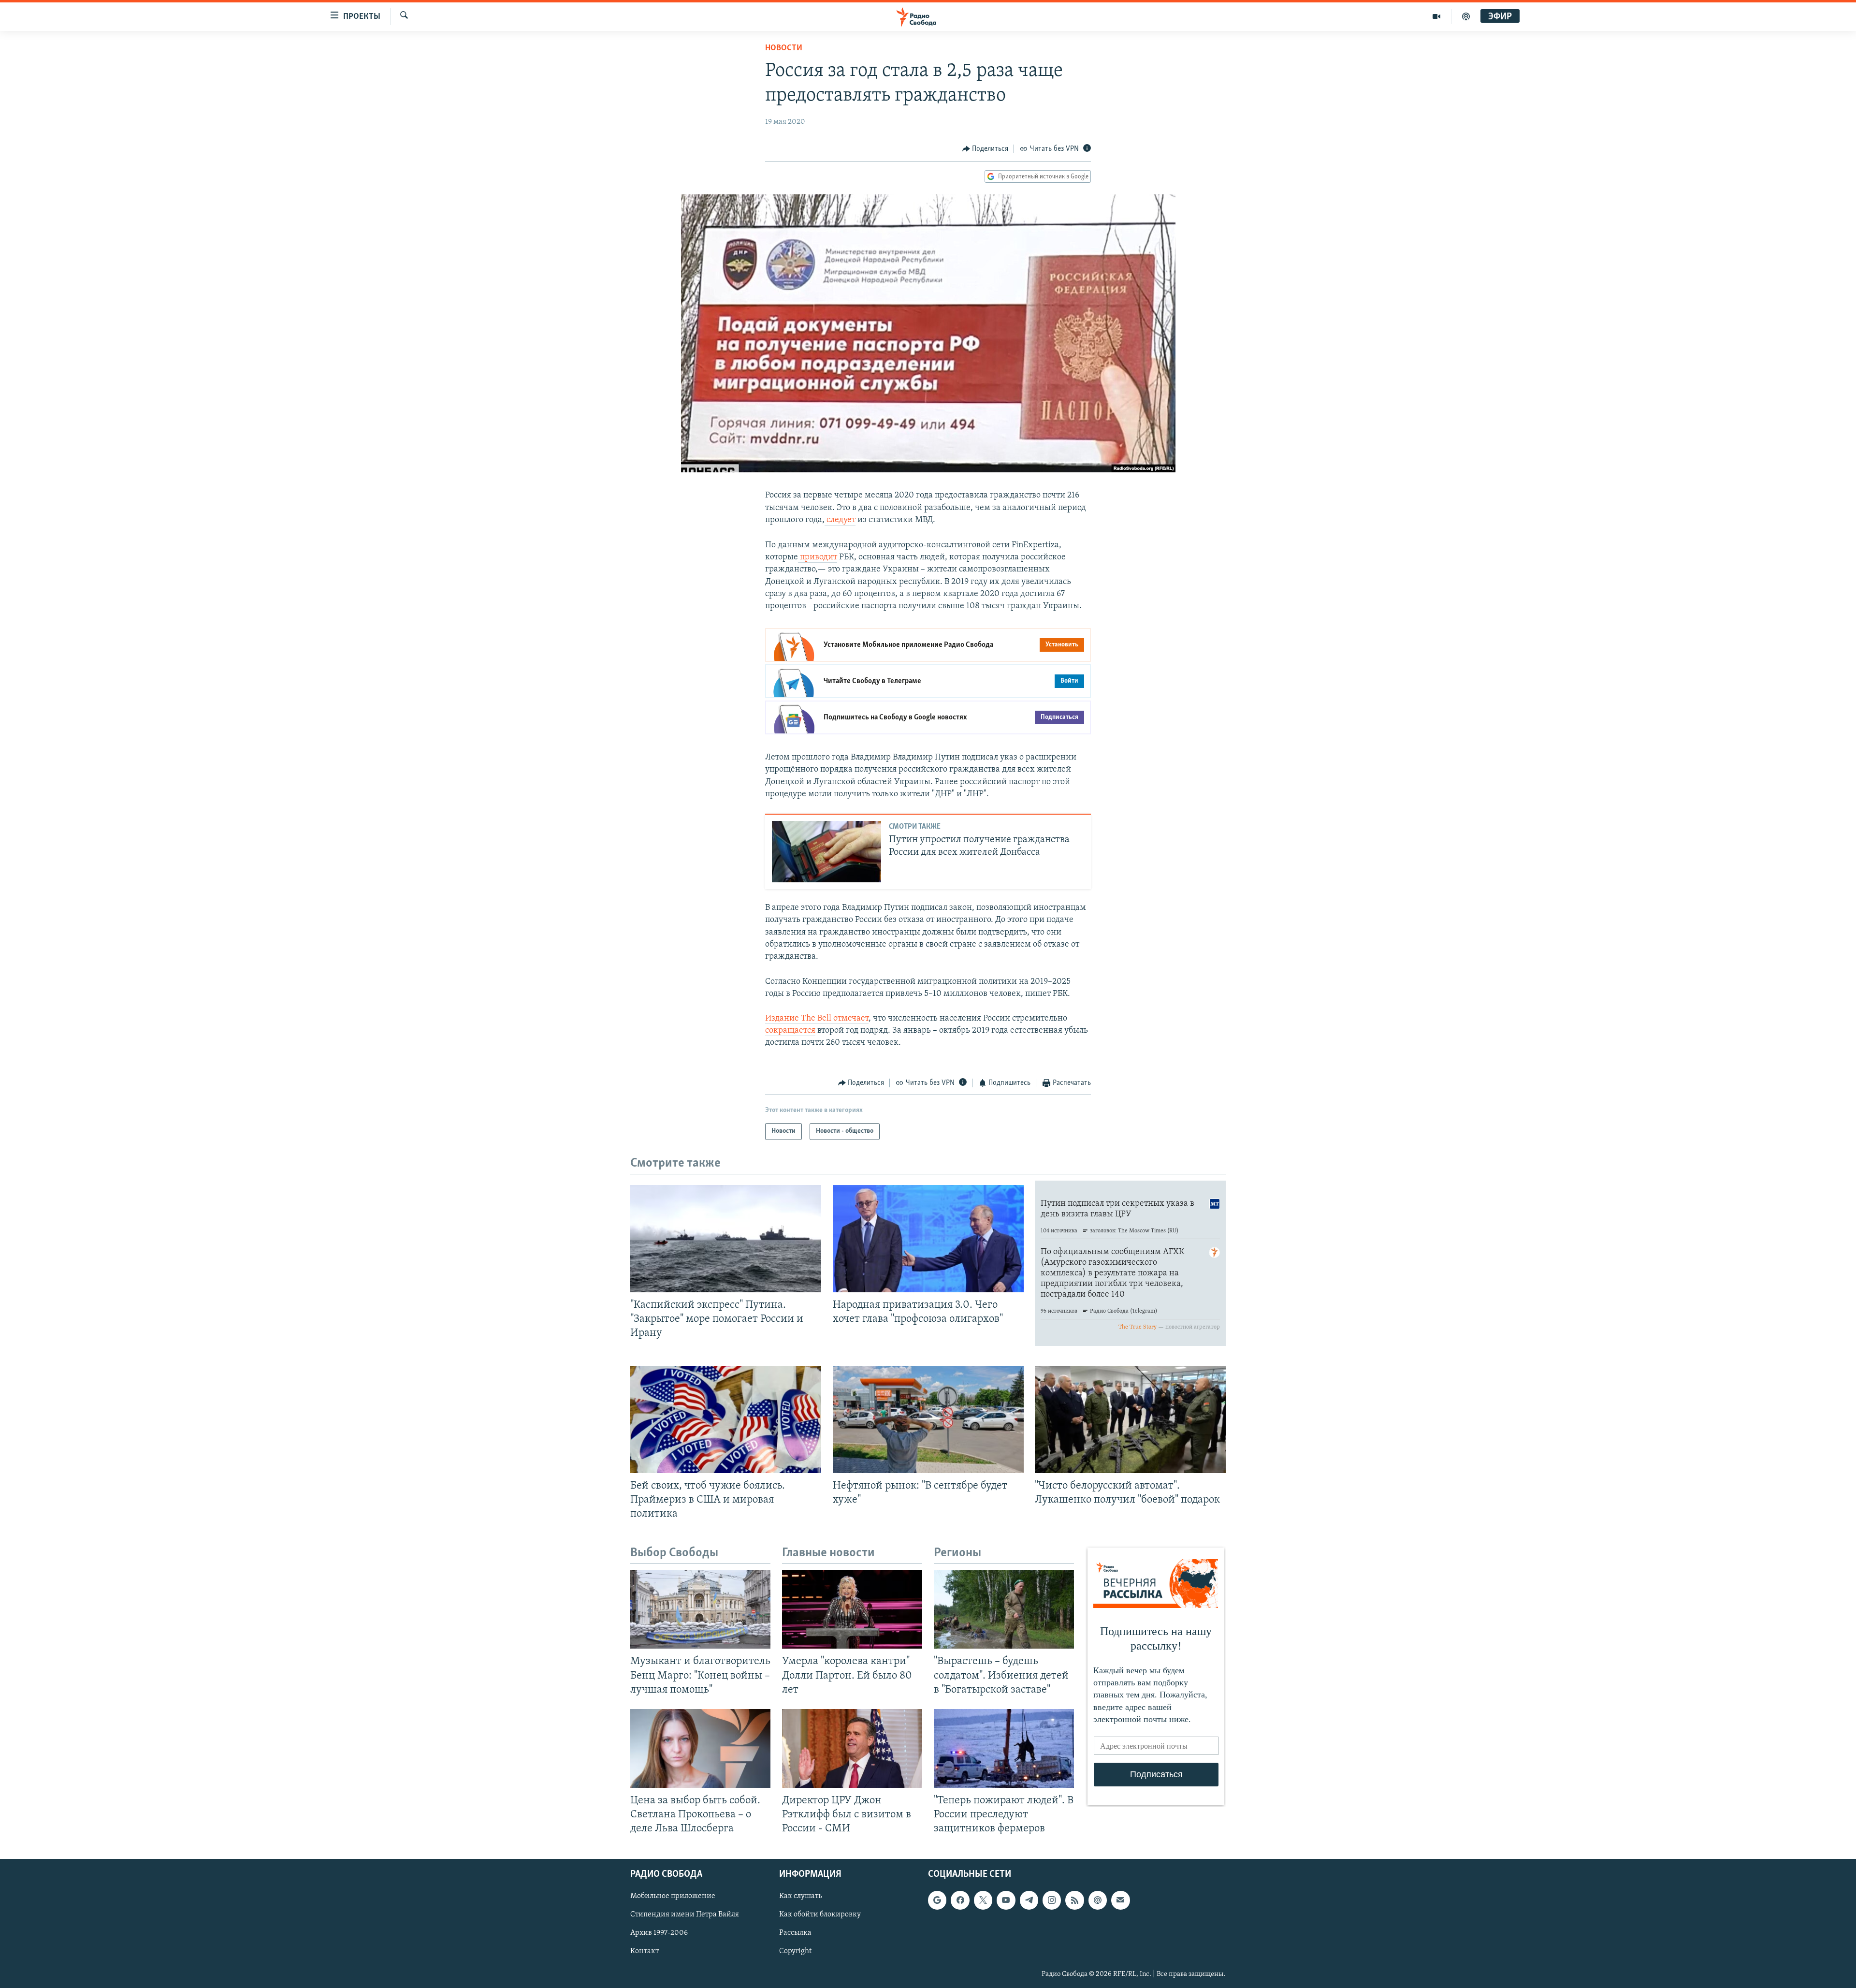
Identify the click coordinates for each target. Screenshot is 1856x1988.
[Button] (986, 149)
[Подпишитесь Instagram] (1052, 1900)
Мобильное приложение (673, 1897)
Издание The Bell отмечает (817, 1019)
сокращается (790, 1031)
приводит (818, 557)
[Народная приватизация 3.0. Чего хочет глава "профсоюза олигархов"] (928, 1239)
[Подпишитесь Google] (937, 1900)
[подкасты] (1466, 16)
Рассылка (795, 1933)
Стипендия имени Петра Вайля (685, 1915)
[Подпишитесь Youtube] (1006, 1900)
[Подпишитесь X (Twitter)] (983, 1900)
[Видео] (1437, 16)
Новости (784, 48)
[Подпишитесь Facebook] (960, 1900)
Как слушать (800, 1897)
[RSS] (1074, 1900)
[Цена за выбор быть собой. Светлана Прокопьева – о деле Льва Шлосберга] (700, 1748)
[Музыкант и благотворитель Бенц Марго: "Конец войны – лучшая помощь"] (700, 1609)
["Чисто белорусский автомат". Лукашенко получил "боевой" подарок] (1130, 1419)
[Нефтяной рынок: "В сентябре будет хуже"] (928, 1419)
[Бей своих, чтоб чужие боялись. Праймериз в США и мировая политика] (726, 1419)
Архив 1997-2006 (659, 1933)
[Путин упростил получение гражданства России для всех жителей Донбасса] (826, 852)
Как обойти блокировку (820, 1915)
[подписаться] (1120, 1900)
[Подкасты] (1098, 1900)
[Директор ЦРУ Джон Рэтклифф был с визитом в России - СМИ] (852, 1748)
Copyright (795, 1952)
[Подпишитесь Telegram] (1029, 1900)
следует (840, 520)
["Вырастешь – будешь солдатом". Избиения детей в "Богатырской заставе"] (1004, 1609)
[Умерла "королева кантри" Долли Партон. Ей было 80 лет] (852, 1609)
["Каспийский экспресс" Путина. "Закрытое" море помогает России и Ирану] (726, 1239)
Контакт (645, 1952)
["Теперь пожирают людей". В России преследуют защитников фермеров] (1004, 1748)
